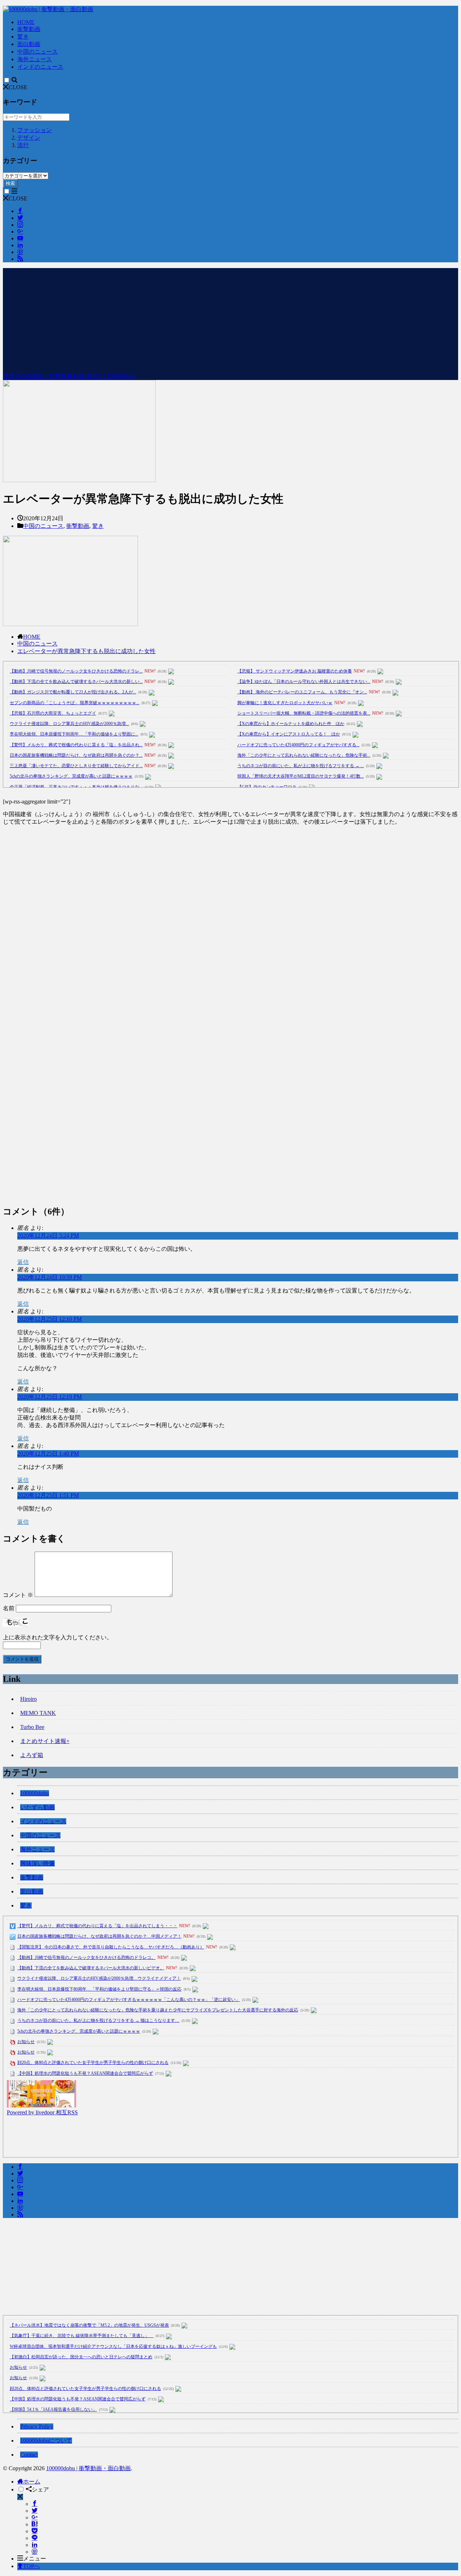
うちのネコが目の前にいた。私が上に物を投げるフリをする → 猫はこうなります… (98, 2020)
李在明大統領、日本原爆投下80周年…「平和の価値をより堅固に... (74, 734)
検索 (10, 183)
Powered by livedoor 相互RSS (42, 2112)
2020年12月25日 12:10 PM (50, 1319)
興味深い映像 (37, 1863)
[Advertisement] (230, 318)
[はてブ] (35, 2524)
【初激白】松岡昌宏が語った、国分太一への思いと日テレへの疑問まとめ (81, 2357)
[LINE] (35, 2538)
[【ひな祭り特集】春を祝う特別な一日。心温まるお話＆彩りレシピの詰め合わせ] (41, 2106)
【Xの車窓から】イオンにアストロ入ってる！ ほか (289, 734)
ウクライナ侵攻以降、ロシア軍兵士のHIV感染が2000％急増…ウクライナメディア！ (99, 1978)
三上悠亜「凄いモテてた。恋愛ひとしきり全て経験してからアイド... (76, 766)
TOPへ (32, 2566)
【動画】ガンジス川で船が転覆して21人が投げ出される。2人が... (73, 692)
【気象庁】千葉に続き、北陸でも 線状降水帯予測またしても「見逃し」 (82, 2336)
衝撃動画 (29, 29)
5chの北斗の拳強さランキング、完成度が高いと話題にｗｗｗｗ (71, 776)
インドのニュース (40, 67)
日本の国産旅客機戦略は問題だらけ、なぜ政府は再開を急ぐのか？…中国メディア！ (99, 1936)
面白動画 (29, 44)
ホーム (32, 2482)
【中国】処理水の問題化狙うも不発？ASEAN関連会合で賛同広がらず (85, 2073)
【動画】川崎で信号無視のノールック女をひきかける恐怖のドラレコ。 (86, 1957)
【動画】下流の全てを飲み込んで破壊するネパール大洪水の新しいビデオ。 (91, 1968)
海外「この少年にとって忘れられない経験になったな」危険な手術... (304, 755)
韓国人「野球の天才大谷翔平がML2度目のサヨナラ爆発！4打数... (301, 776)
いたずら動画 (37, 1807)
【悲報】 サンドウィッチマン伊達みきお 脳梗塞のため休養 (295, 671)
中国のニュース (37, 52)
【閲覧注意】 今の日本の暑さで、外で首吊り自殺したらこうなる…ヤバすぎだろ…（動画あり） (111, 1947)
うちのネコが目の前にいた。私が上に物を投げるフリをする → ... (301, 766)
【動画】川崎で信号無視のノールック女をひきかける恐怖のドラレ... (76, 671)
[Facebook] (35, 2504)
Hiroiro (28, 1699)
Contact (29, 2455)
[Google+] (35, 2518)
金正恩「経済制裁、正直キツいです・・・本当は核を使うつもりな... (76, 787)
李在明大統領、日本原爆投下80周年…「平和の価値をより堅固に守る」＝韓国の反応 (99, 1989)
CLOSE (18, 87)
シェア (40, 2489)
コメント (18, 1595)
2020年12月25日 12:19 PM (50, 1397)
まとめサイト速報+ (45, 1741)
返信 (23, 1262)
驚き (23, 37)
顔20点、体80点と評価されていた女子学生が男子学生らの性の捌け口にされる (93, 2063)
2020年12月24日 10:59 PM (50, 1277)
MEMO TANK (38, 1713)
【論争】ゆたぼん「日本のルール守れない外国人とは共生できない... (304, 682)
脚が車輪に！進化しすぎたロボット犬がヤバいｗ (285, 703)
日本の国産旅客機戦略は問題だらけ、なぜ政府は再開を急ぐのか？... (76, 755)
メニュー (35, 2559)
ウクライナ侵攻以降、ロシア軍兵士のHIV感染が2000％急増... (69, 724)
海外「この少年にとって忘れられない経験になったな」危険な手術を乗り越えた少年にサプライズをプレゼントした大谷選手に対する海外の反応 (158, 2010)
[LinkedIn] (35, 2545)
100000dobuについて (46, 2441)
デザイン (29, 138)
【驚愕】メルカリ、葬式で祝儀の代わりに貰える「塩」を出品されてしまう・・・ (97, 1926)
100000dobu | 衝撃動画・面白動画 (88, 2468)
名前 (9, 1608)
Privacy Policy (37, 2426)
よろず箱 (32, 1755)
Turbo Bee (32, 1727)
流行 (23, 145)
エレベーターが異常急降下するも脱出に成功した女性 (86, 651)
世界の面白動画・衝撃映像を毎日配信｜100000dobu (69, 376)
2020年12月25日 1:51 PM (48, 1495)
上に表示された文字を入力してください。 (58, 1637)
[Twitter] (35, 2511)
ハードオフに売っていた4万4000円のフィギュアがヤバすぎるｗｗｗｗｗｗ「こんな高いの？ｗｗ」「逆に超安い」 (129, 2000)
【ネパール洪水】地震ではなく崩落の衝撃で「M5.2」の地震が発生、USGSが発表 (89, 2325)
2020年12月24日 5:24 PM (48, 1235)
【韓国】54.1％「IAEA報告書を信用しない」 (53, 2409)
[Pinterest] (35, 2552)
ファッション (35, 130)
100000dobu (35, 1793)
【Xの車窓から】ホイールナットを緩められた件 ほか (291, 724)
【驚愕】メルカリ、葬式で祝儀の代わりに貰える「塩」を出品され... (76, 745)
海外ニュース (35, 59)
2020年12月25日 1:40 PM (48, 1454)
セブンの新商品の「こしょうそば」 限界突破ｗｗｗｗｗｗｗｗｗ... (75, 703)
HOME (26, 22)
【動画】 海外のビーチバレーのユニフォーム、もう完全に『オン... (302, 692)
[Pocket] (35, 2531)
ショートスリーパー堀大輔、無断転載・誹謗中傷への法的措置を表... (304, 713)
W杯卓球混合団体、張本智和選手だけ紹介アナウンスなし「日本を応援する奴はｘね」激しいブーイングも (113, 2346)
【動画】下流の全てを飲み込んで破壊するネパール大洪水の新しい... (76, 682)
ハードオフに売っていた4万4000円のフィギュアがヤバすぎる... (298, 745)
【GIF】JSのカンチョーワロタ (267, 787)
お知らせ (26, 2042)
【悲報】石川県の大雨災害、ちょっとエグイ (53, 713)
